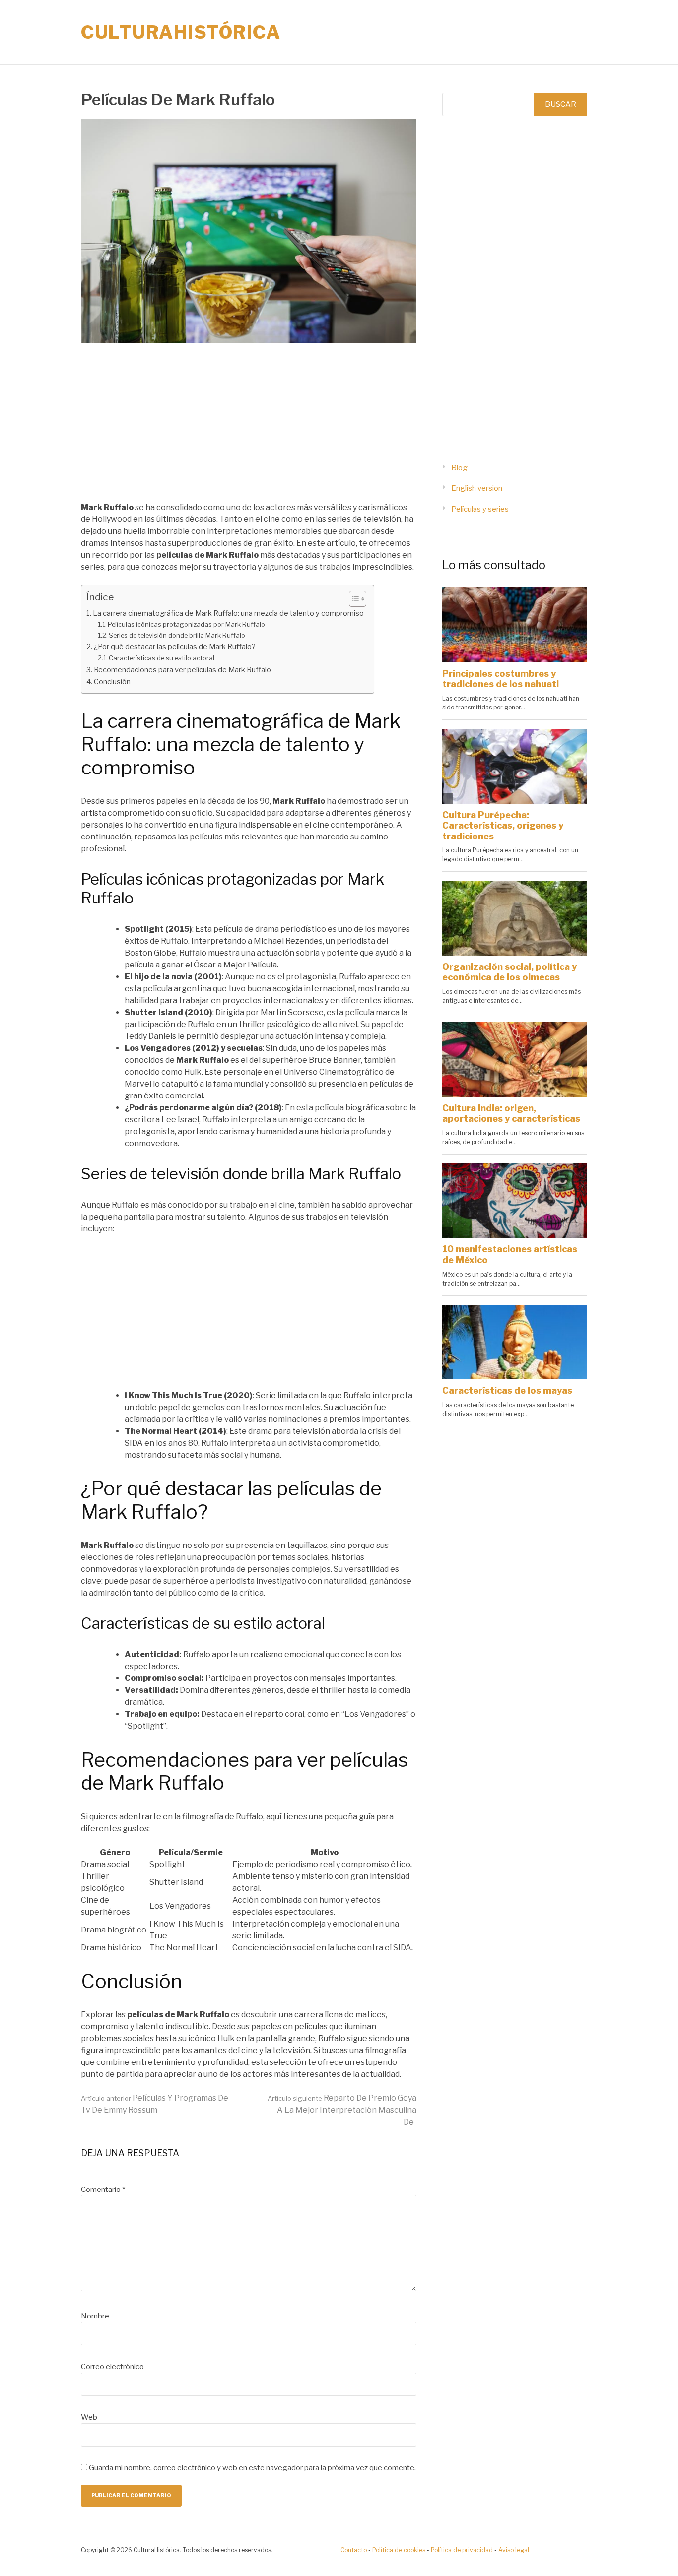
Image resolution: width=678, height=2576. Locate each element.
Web (89, 2417)
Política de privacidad (462, 2550)
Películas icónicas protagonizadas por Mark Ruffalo (186, 624)
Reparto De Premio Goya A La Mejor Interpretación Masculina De (342, 2110)
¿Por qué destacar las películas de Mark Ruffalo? (175, 647)
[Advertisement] (249, 428)
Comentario (103, 2190)
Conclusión (112, 682)
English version (477, 488)
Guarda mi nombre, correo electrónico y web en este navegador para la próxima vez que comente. (252, 2468)
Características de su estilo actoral (162, 658)
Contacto (354, 2550)
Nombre (95, 2316)
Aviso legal (514, 2550)
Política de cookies (399, 2550)
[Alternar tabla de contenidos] (353, 599)
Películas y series (480, 509)
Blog (459, 468)
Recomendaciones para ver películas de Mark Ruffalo (182, 670)
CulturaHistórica (181, 32)
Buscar (561, 104)
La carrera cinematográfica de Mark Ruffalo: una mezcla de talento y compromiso (228, 613)
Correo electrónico (112, 2367)
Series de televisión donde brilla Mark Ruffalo (177, 635)
